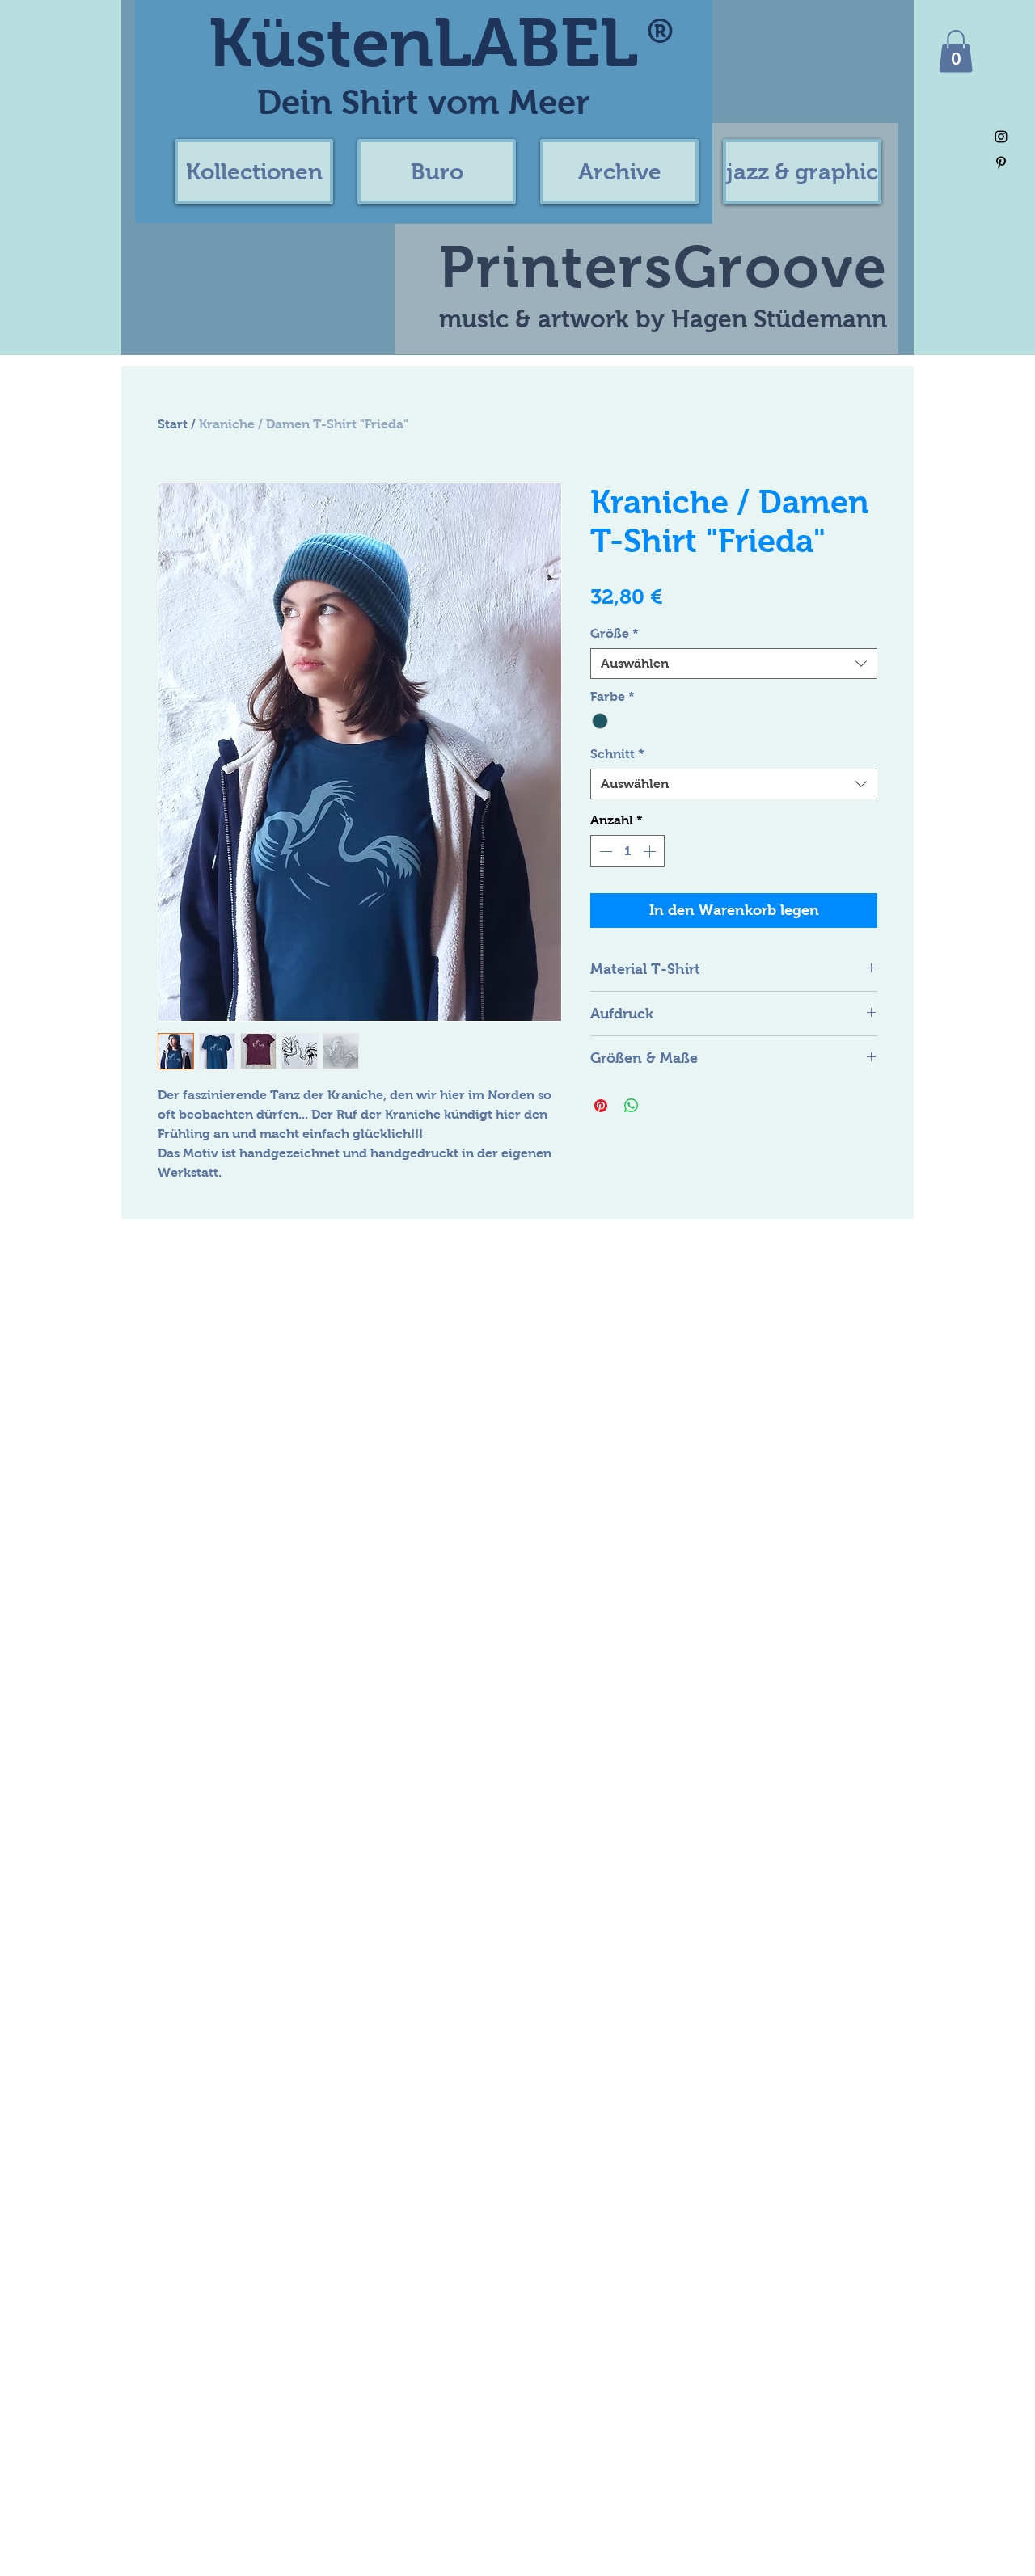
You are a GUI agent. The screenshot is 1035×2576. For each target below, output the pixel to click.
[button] (254, 172)
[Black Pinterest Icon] (1001, 162)
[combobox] (734, 664)
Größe (615, 633)
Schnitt (617, 754)
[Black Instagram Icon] (1001, 137)
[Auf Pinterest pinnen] (601, 1106)
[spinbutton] (627, 851)
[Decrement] (604, 851)
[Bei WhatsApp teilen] (632, 1106)
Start (173, 424)
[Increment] (651, 851)
